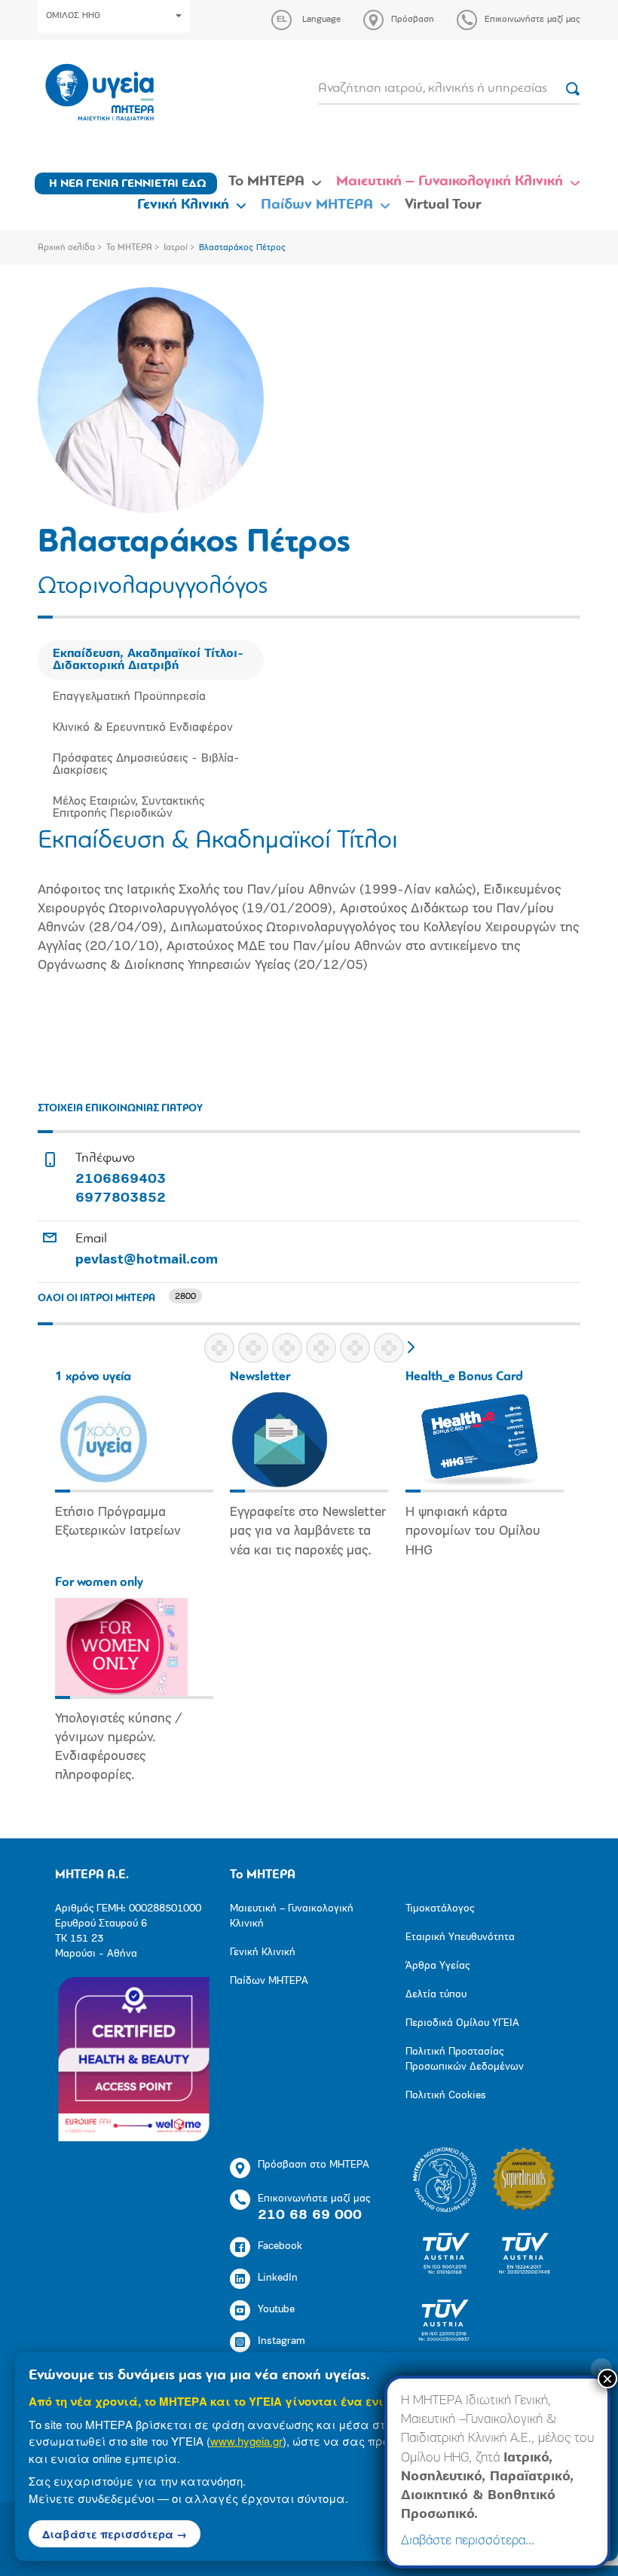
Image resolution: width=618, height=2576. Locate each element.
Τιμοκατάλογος (440, 1909)
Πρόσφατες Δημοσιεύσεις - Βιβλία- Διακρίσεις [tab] (146, 765)
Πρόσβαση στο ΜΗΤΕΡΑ (314, 2165)
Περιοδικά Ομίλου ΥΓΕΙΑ (462, 2023)
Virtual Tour (443, 205)
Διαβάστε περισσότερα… (468, 2541)
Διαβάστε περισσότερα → (115, 2534)
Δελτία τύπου (436, 1995)
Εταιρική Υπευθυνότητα (460, 1937)
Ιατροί (176, 248)
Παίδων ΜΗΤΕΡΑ (317, 205)
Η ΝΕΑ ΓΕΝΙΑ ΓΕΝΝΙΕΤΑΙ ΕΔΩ (128, 184)
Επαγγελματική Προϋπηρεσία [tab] (129, 697)
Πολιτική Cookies (446, 2096)
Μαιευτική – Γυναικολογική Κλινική (450, 182)
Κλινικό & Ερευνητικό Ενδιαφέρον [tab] (143, 728)
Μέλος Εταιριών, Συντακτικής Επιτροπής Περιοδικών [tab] (128, 808)
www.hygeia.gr (246, 2441)
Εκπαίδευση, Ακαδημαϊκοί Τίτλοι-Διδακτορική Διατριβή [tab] (148, 660)
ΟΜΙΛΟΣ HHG (73, 16)
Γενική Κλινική (183, 205)
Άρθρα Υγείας (437, 1966)
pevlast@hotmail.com (147, 1260)
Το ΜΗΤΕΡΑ (266, 182)
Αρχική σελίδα (66, 248)
